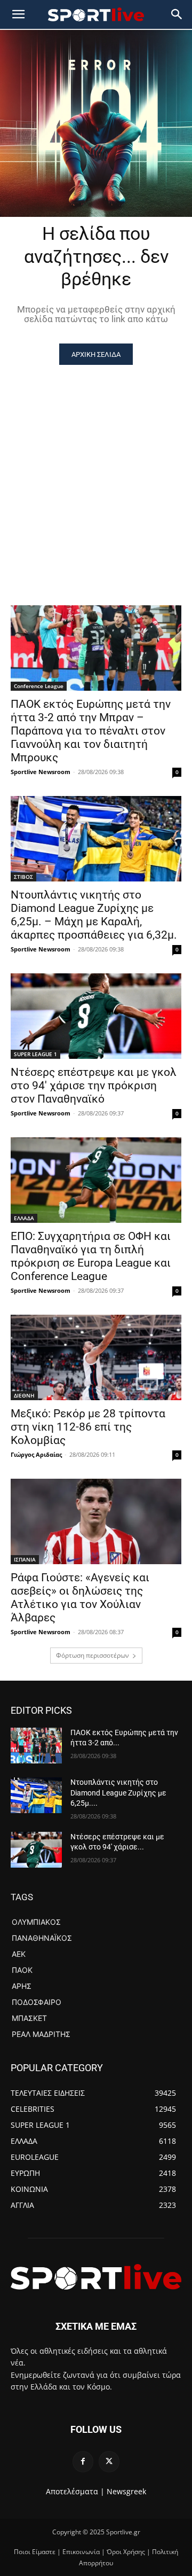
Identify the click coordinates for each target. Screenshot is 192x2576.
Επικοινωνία (81, 2552)
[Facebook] (83, 2461)
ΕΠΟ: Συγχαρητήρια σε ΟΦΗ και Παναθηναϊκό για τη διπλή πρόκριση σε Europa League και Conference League (91, 1256)
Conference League (39, 686)
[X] (109, 2461)
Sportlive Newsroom (41, 772)
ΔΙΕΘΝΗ (24, 1395)
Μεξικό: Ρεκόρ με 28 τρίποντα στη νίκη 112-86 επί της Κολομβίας (88, 1427)
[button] (177, 14)
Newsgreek (126, 2491)
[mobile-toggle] (18, 14)
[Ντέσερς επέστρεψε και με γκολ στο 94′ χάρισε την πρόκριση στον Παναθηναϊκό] (96, 1016)
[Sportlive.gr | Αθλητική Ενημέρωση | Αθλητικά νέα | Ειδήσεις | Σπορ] (96, 2277)
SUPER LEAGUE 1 (35, 1054)
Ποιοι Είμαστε (35, 2552)
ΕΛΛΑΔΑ (24, 1218)
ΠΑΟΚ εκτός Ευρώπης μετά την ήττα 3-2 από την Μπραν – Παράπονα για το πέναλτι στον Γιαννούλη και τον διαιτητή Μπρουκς (91, 731)
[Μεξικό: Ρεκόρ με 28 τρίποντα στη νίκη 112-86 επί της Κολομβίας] (96, 1357)
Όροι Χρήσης (126, 2552)
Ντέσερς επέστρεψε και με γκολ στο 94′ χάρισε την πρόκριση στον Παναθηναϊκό (94, 1086)
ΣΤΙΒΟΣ (23, 877)
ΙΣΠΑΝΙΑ (25, 1559)
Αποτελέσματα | (75, 2491)
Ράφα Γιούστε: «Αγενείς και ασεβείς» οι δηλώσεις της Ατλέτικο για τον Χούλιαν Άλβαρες (80, 1598)
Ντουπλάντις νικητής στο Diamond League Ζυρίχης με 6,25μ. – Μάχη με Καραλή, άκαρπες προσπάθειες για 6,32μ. (94, 915)
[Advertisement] (96, 466)
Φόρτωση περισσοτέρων (93, 1655)
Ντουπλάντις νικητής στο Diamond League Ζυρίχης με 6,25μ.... (118, 1793)
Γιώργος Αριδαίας (36, 1454)
